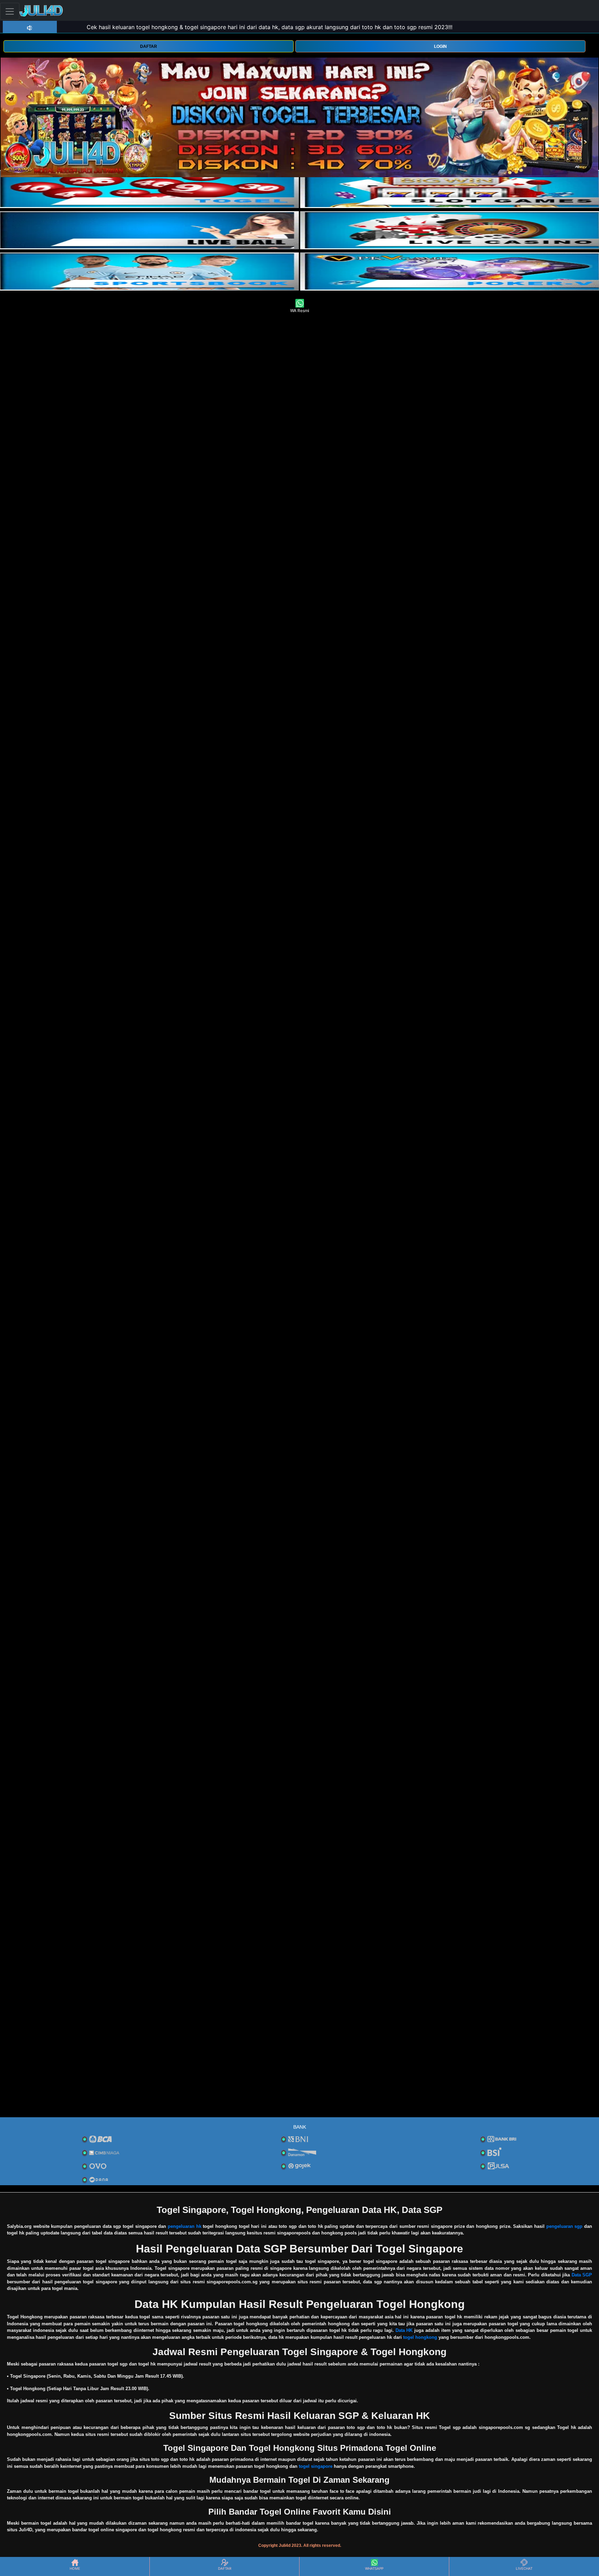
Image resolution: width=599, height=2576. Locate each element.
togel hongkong (420, 2337)
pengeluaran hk (185, 2226)
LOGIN (440, 46)
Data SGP (582, 2275)
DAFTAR (149, 46)
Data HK (404, 2330)
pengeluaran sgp (565, 2226)
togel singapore (316, 2466)
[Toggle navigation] (10, 11)
